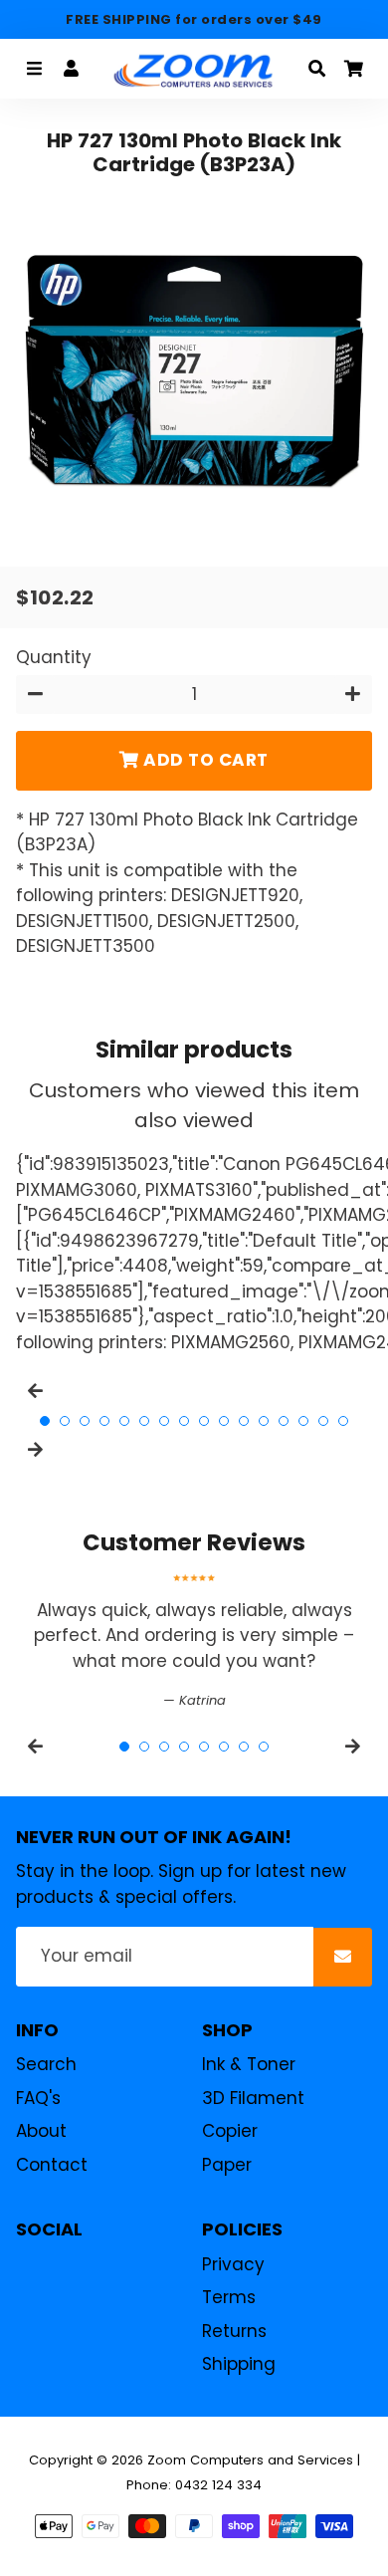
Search (46, 2064)
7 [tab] (164, 1421)
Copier (230, 2131)
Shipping (239, 2364)
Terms (229, 2297)
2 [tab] (65, 1421)
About (41, 2131)
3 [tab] (85, 1421)
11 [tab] (244, 1421)
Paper (227, 2165)
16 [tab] (343, 1421)
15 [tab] (323, 1421)
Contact (52, 2165)
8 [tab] (184, 1421)
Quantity (54, 657)
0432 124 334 (218, 2485)
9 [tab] (204, 1421)
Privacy (233, 2264)
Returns (234, 2331)
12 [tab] (264, 1421)
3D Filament (253, 2098)
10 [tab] (224, 1421)
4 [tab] (104, 1421)
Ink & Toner (249, 2064)
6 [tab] (144, 1421)
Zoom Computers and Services (250, 2460)
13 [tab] (284, 1421)
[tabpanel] (194, 1642)
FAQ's (38, 2098)
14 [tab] (303, 1421)
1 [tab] (45, 1421)
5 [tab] (124, 1421)
